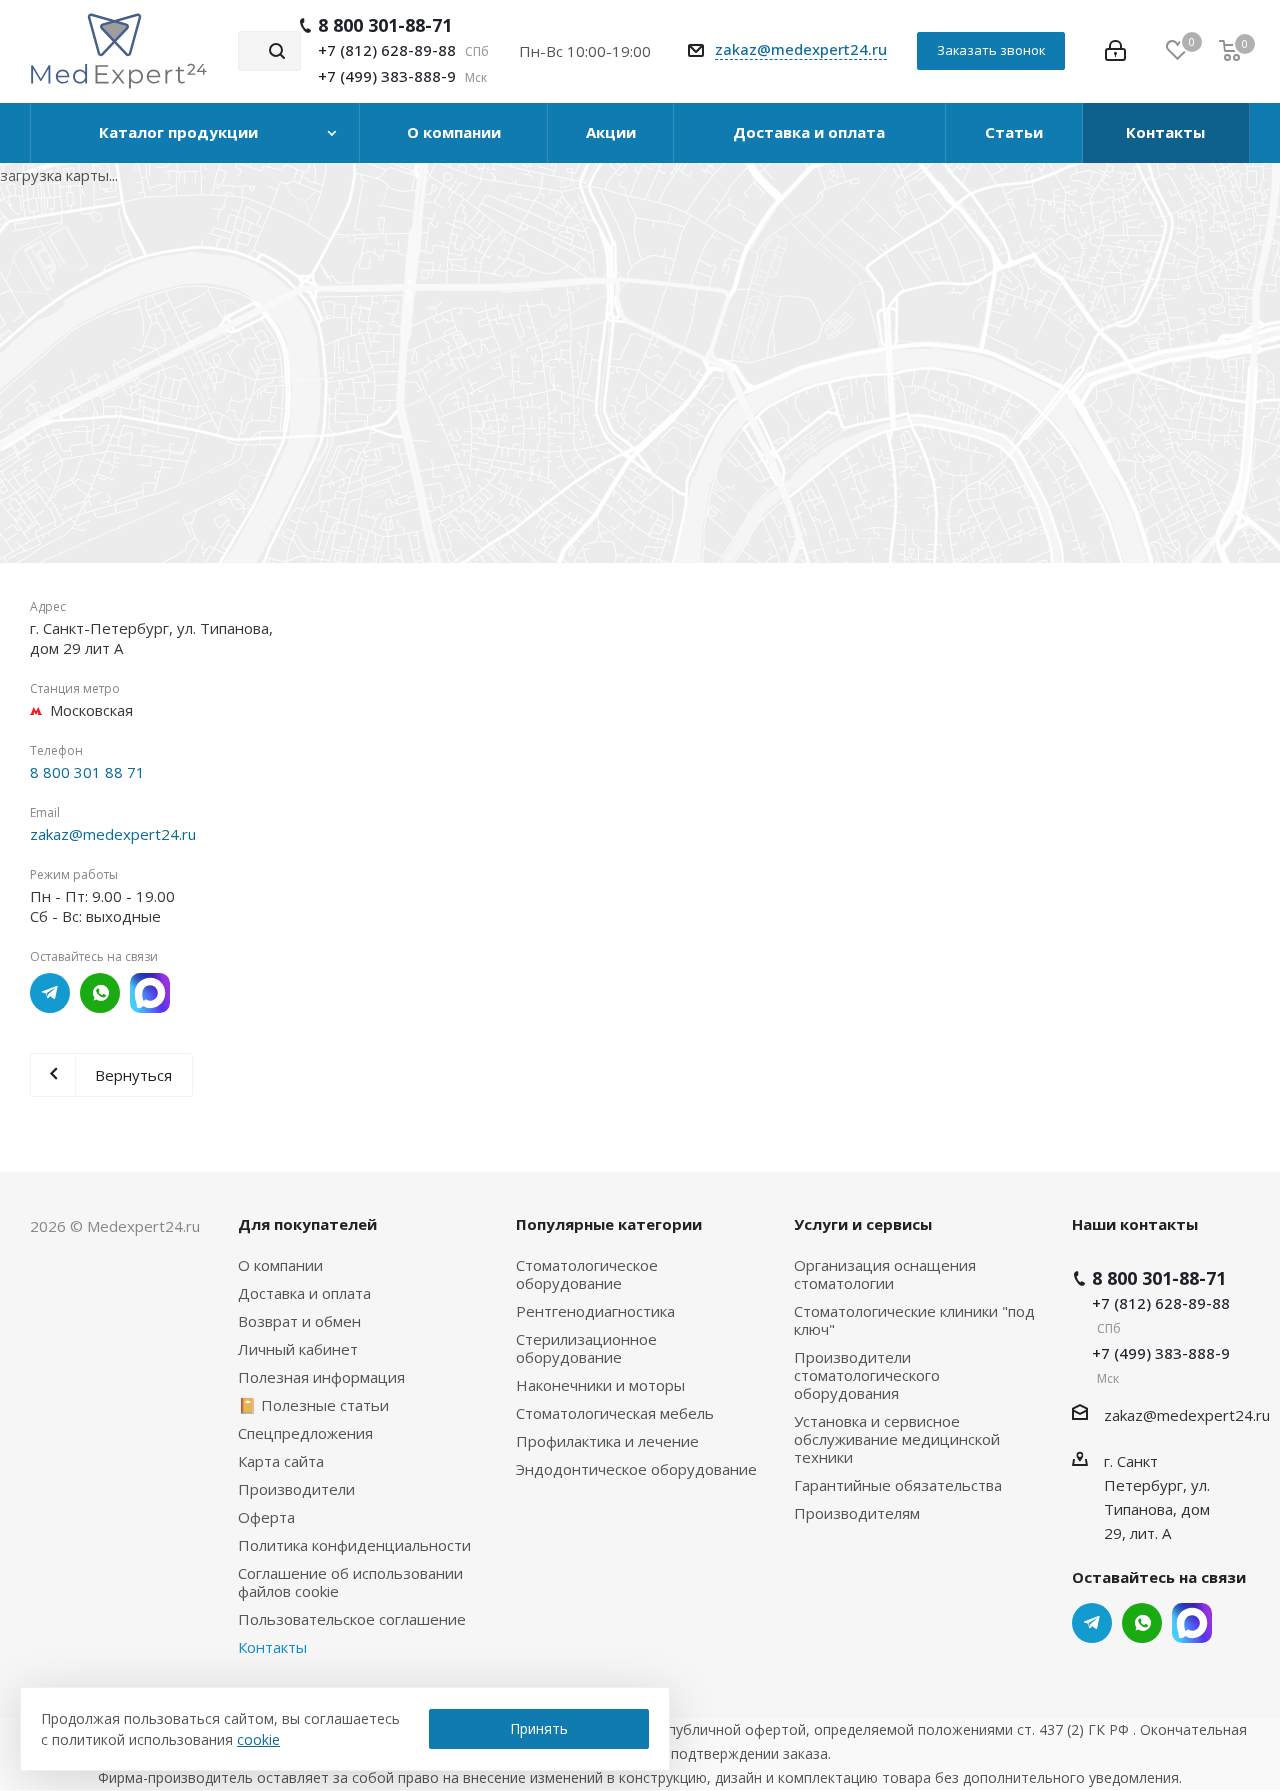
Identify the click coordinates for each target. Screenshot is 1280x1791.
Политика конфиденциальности (354, 1545)
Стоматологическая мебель (615, 1413)
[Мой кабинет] (1115, 51)
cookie (258, 1739)
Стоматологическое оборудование (587, 1274)
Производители (296, 1489)
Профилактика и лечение (607, 1441)
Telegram (50, 993)
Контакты (272, 1647)
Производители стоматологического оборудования (867, 1375)
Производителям (857, 1513)
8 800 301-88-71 (385, 25)
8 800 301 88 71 (87, 772)
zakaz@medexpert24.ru (801, 49)
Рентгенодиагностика (595, 1311)
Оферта (266, 1517)
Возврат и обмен (299, 1321)
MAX (150, 993)
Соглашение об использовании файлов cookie (350, 1582)
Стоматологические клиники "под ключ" (914, 1320)
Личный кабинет (298, 1349)
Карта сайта (281, 1461)
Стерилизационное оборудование (586, 1348)
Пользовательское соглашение (352, 1619)
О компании (280, 1265)
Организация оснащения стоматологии (885, 1274)
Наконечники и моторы (600, 1385)
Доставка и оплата (304, 1293)
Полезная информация (321, 1377)
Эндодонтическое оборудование (636, 1469)
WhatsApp (100, 993)
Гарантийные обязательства (898, 1485)
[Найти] (277, 51)
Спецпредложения (305, 1433)
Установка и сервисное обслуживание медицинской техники (897, 1439)
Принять (539, 1728)
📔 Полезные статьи (313, 1405)
